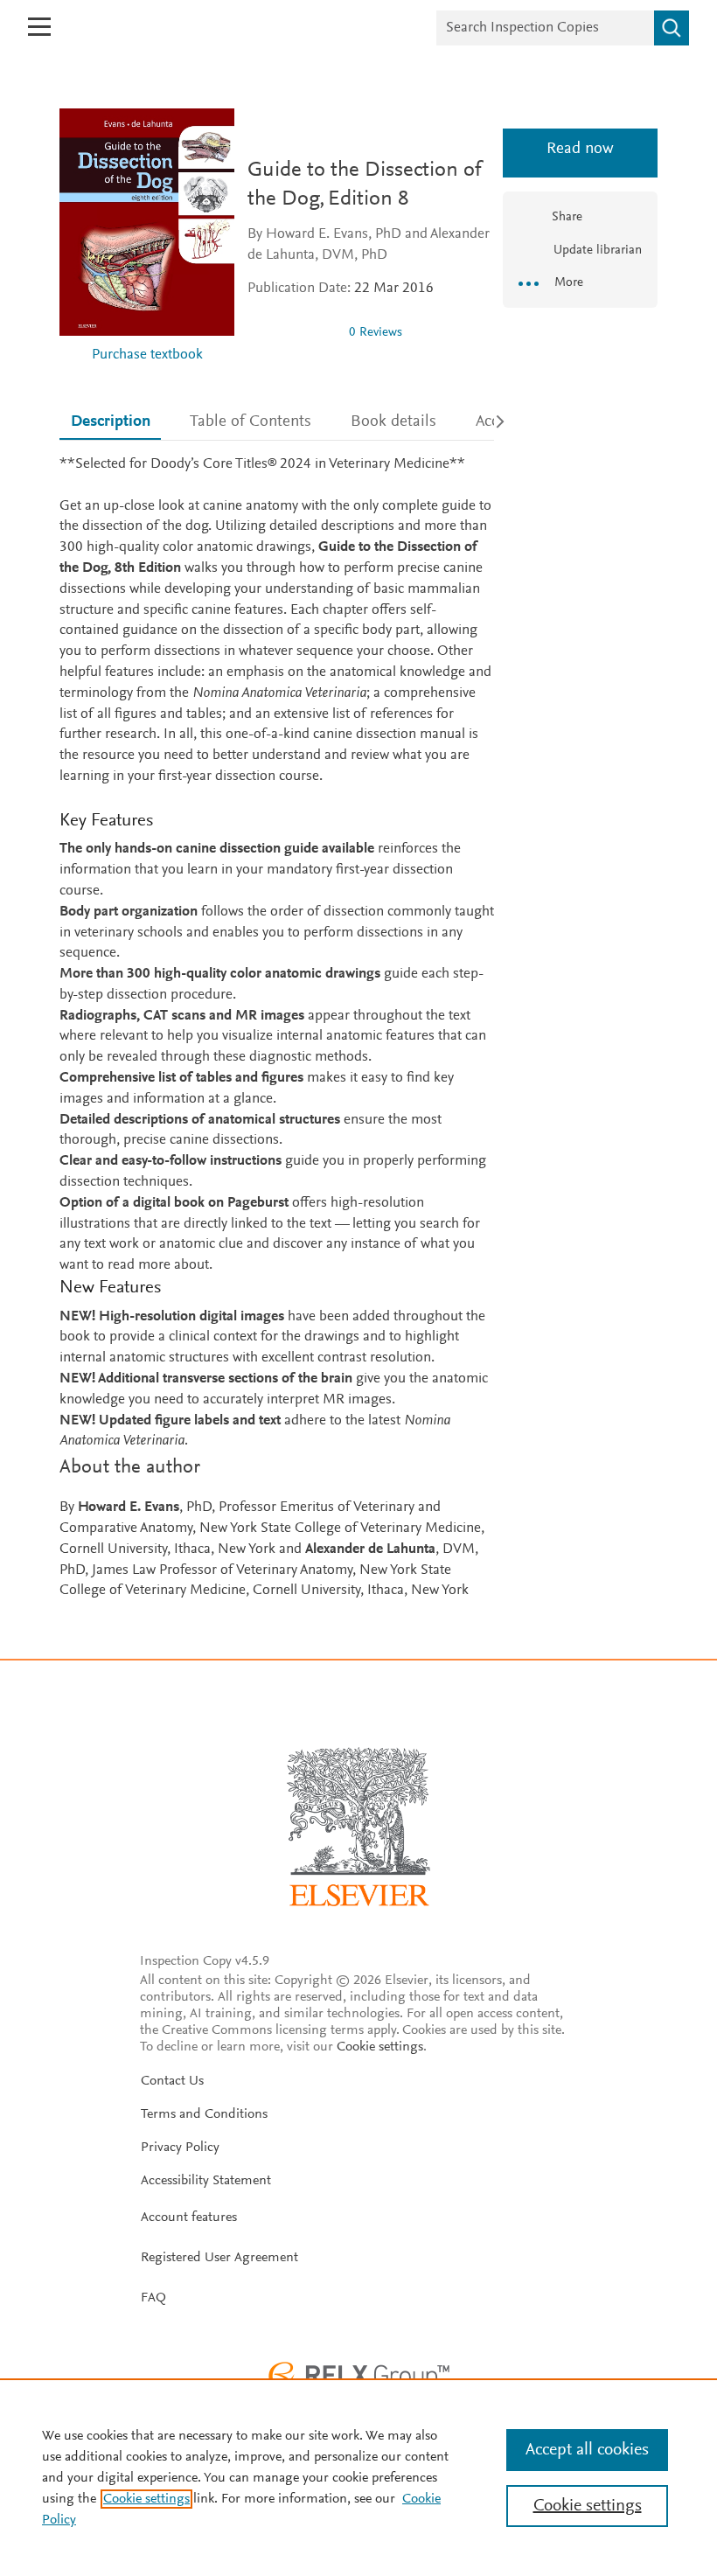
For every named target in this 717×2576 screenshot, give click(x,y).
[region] (358, 2477)
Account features (189, 2217)
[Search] (672, 28)
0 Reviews (376, 333)
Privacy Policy (180, 2148)
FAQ (153, 2298)
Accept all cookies (587, 2450)
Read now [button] (580, 149)
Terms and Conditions (204, 2114)
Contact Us (172, 2081)
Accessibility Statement (206, 2181)
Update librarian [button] (596, 251)
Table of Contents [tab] (251, 422)
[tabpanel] (277, 1028)
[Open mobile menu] (39, 27)
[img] (291, 332)
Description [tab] (111, 422)
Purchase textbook (147, 355)
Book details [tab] (393, 422)
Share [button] (567, 217)
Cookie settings (380, 2047)
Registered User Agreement (219, 2258)
